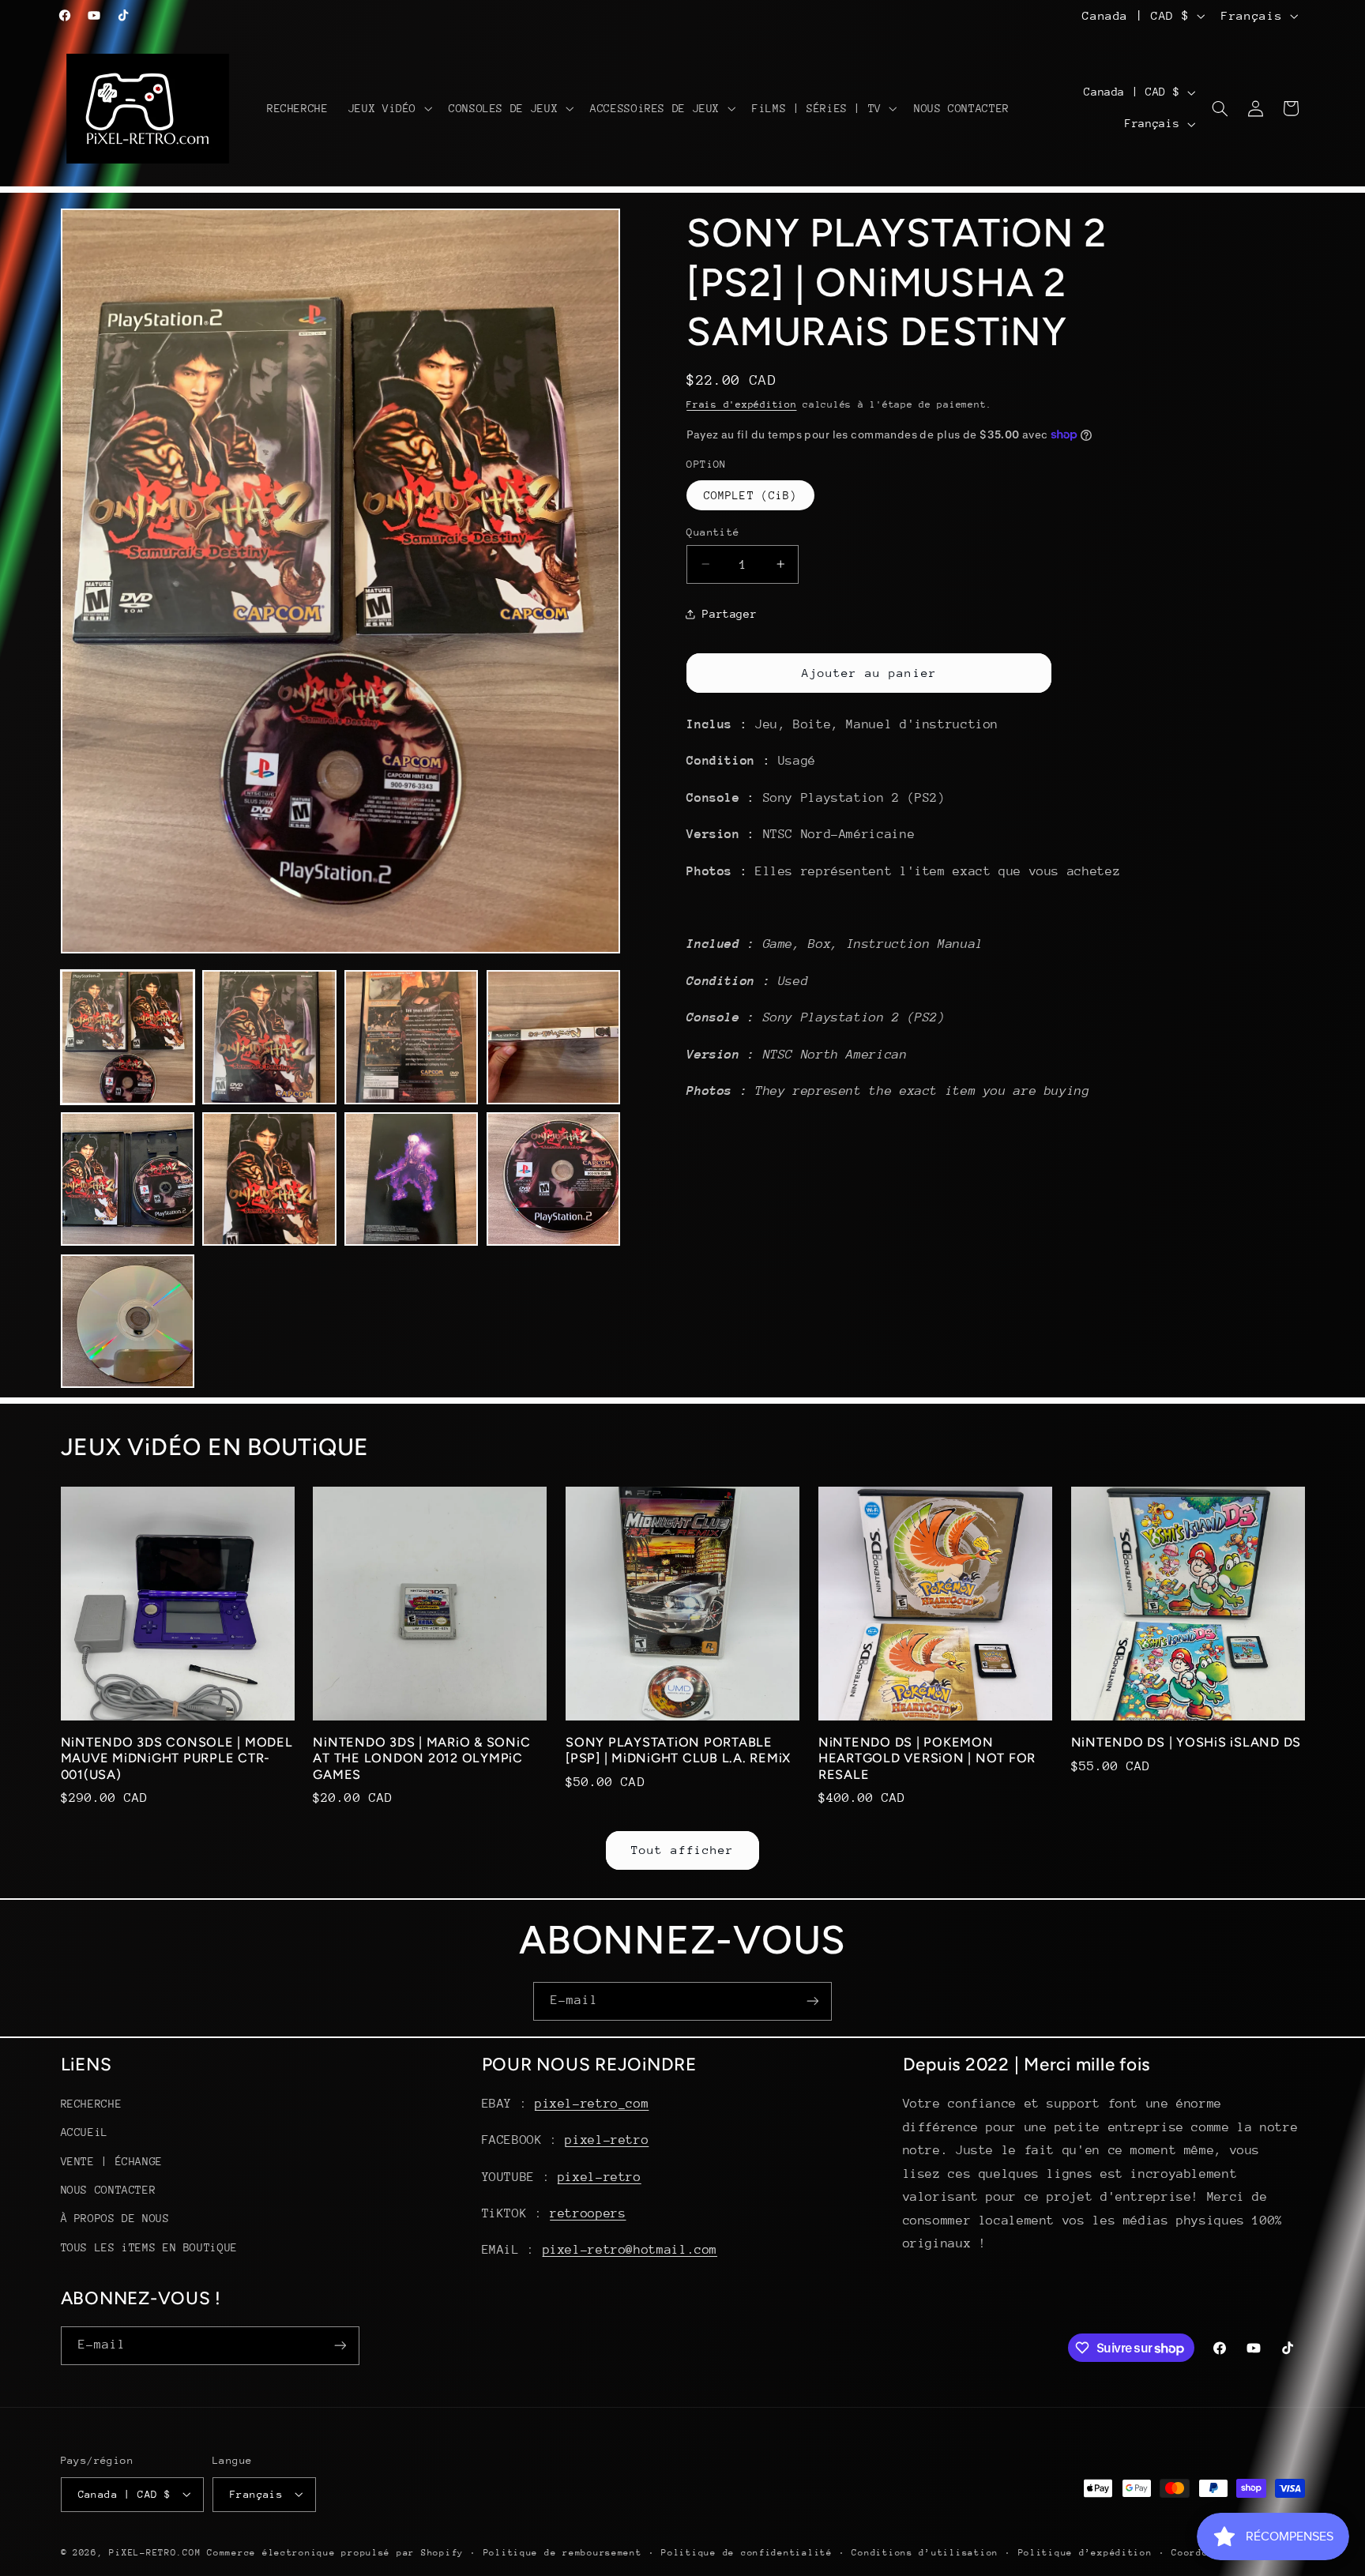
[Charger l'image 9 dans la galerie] (128, 1321)
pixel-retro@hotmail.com (630, 2251)
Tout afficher (683, 1850)
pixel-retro (607, 2141)
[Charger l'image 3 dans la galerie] (411, 1037)
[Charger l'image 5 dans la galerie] (128, 1179)
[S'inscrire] (813, 2001)
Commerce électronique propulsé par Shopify (335, 2552)
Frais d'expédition (741, 404)
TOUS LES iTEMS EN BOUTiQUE (149, 2247)
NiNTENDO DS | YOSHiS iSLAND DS (1186, 1742)
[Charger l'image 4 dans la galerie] (553, 1037)
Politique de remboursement (563, 2552)
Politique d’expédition (1085, 2552)
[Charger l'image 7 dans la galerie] (411, 1179)
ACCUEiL (85, 2133)
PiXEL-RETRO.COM (155, 2552)
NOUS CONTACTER (109, 2190)
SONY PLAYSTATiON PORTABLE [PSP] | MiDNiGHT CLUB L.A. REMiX (678, 1750)
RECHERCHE (92, 2104)
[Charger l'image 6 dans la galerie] (269, 1179)
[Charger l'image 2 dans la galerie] (269, 1037)
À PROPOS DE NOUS (115, 2219)
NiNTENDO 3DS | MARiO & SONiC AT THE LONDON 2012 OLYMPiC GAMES (421, 1758)
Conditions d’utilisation (925, 2552)
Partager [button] (730, 614)
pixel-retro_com (592, 2104)
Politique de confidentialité (747, 2552)
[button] (388, 108)
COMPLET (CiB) (750, 495)
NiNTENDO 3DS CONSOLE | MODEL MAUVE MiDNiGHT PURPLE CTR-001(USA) (177, 1758)
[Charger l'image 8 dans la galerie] (553, 1179)
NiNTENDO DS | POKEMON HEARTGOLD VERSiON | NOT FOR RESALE (927, 1758)
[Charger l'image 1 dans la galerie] (128, 1037)
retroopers (588, 2213)
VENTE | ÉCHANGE (112, 2161)
